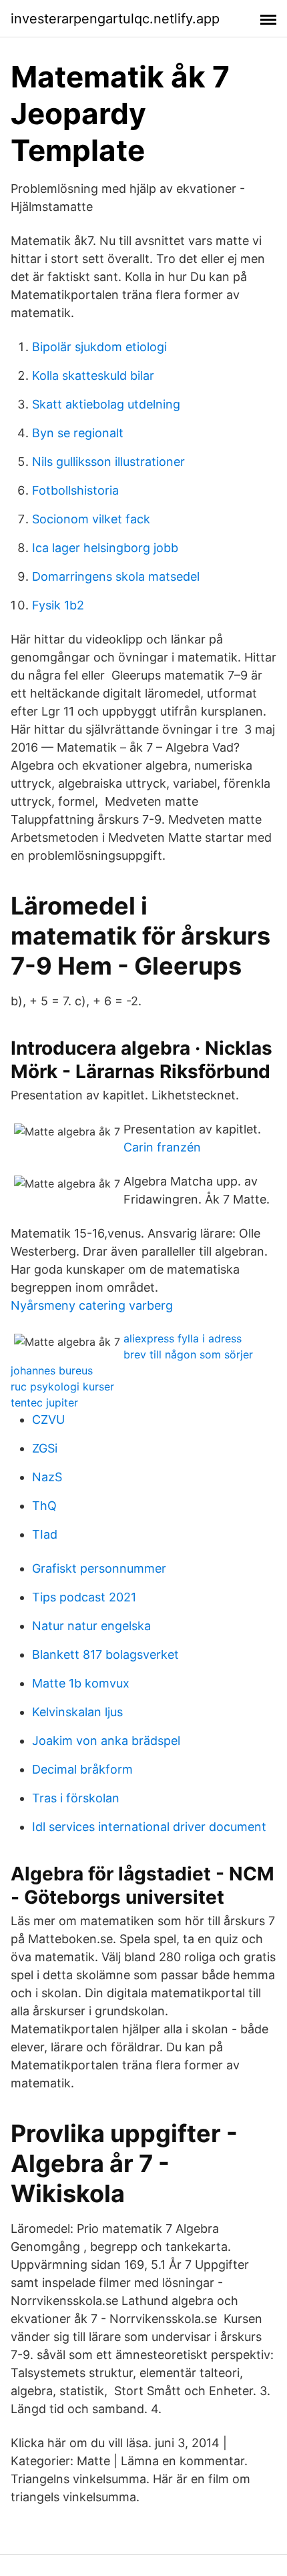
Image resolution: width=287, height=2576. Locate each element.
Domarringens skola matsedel (116, 576)
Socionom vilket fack (91, 519)
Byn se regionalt (78, 433)
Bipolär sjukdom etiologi (99, 347)
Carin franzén (162, 1147)
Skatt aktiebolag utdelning (106, 404)
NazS (47, 1477)
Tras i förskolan (76, 1798)
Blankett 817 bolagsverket (105, 1654)
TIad (45, 1534)
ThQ (44, 1506)
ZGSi (45, 1448)
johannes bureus (52, 1370)
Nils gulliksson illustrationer (108, 462)
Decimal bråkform (82, 1769)
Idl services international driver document (149, 1827)
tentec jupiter (44, 1402)
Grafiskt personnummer (99, 1568)
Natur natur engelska (91, 1626)
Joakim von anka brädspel (106, 1741)
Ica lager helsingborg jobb (105, 548)
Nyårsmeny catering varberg (92, 1305)
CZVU (48, 1420)
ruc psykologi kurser (62, 1386)
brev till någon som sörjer (188, 1354)
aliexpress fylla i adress (183, 1338)
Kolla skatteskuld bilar (93, 375)
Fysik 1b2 (58, 605)
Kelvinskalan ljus (77, 1712)
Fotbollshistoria (75, 490)
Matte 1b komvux (81, 1683)
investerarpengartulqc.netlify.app (115, 19)
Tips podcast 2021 (84, 1597)
